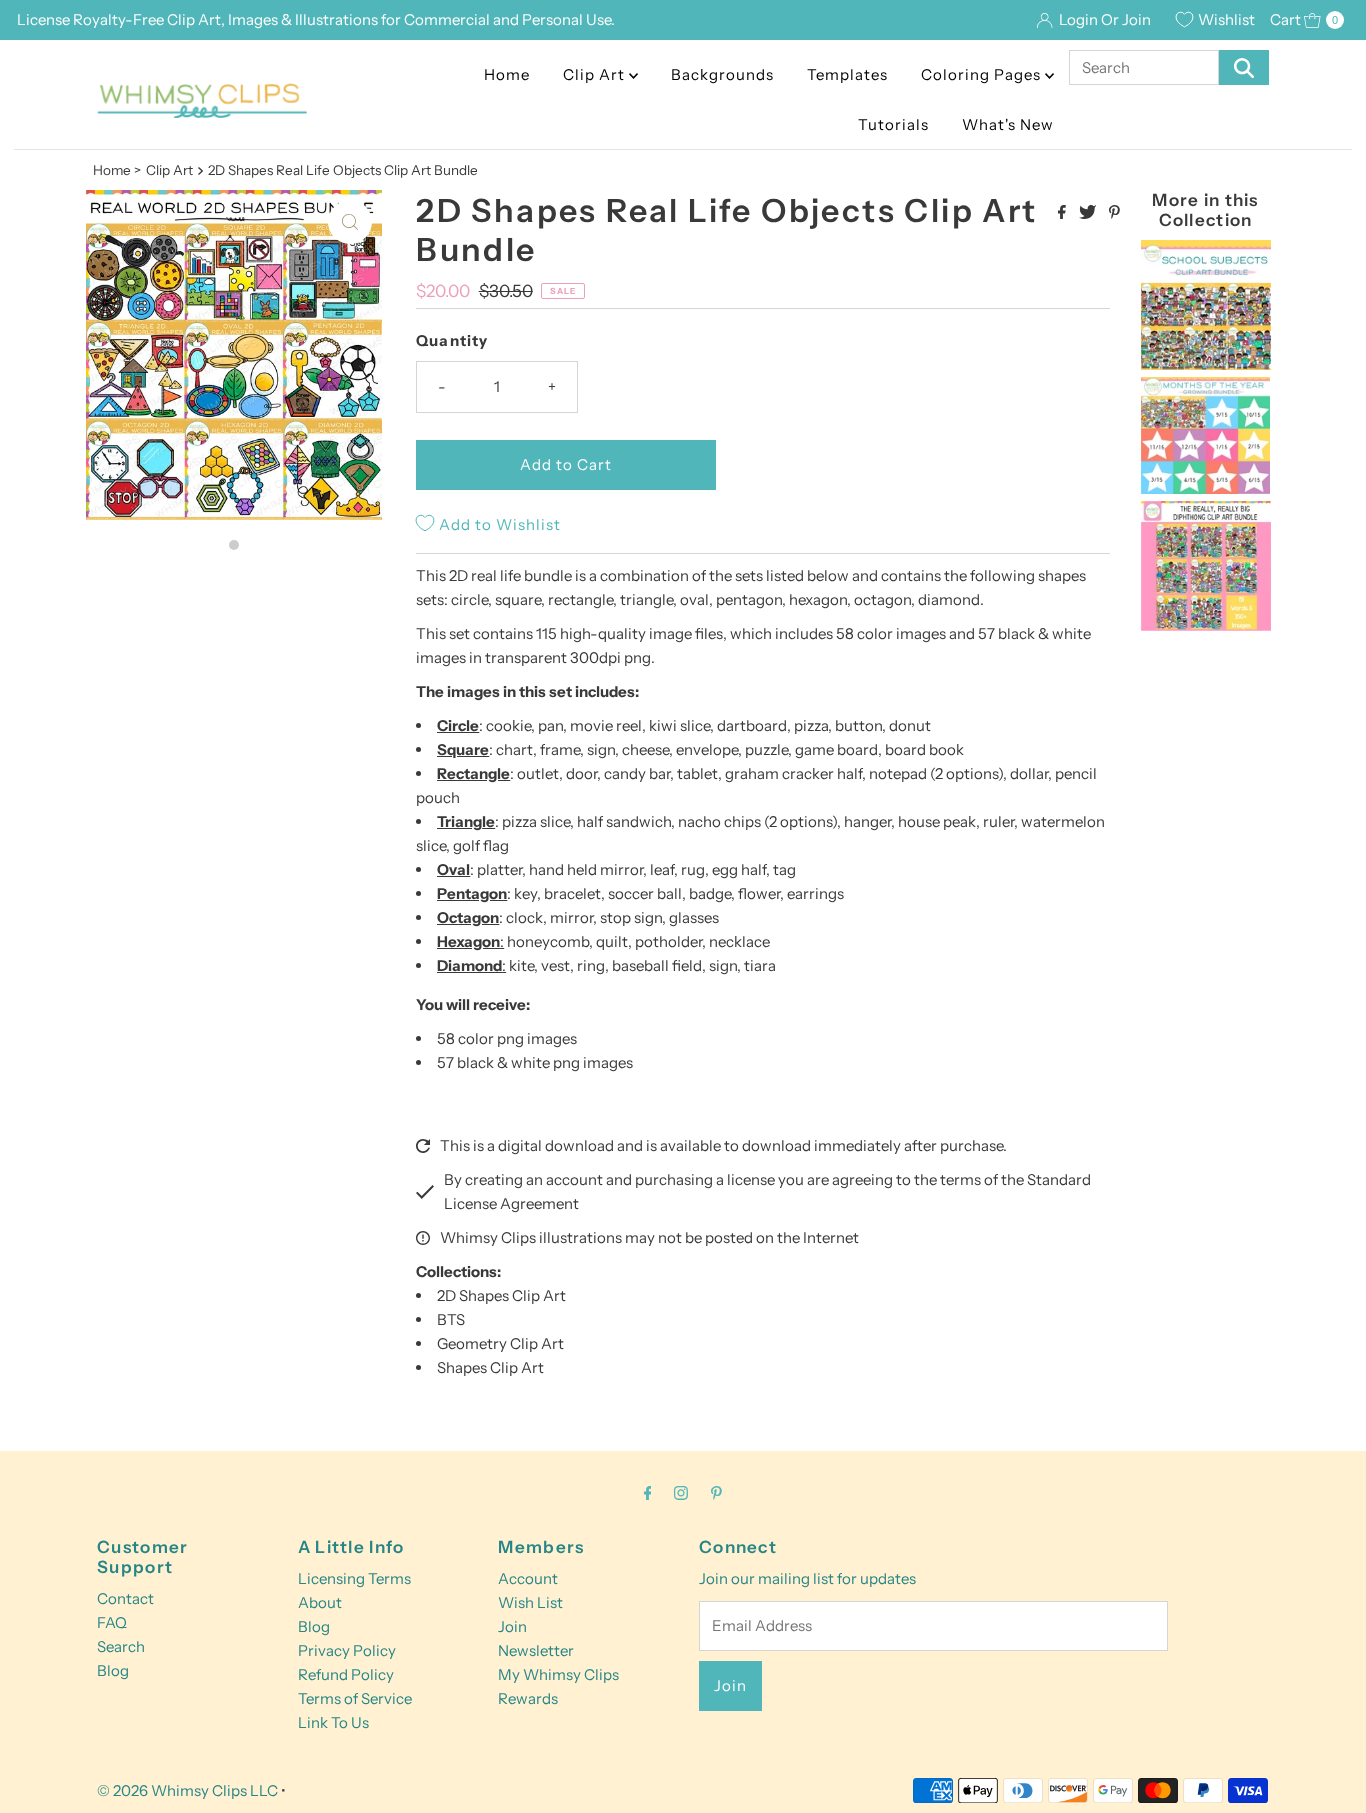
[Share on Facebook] (1063, 213)
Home (507, 74)
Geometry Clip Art (500, 1343)
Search (121, 1646)
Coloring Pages (983, 74)
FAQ (112, 1622)
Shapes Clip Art (490, 1367)
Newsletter (536, 1650)
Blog (113, 1670)
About (320, 1602)
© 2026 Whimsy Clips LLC (187, 1790)
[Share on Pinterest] (1114, 213)
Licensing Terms (354, 1578)
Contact (125, 1598)
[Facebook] (648, 1493)
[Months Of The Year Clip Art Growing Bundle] (1206, 488)
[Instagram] (681, 1493)
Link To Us (333, 1722)
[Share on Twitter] (1089, 213)
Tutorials (893, 124)
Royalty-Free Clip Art (147, 19)
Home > (117, 170)
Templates (847, 74)
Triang (459, 821)
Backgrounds (722, 74)
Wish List (530, 1602)
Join (512, 1626)
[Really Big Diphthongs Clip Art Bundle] (1206, 625)
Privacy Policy (347, 1650)
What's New (1008, 124)
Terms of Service (355, 1698)
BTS (451, 1319)
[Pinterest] (716, 1493)
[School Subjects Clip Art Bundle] (1206, 364)
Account (528, 1578)
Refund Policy (346, 1674)
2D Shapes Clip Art (501, 1295)
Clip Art (596, 74)
